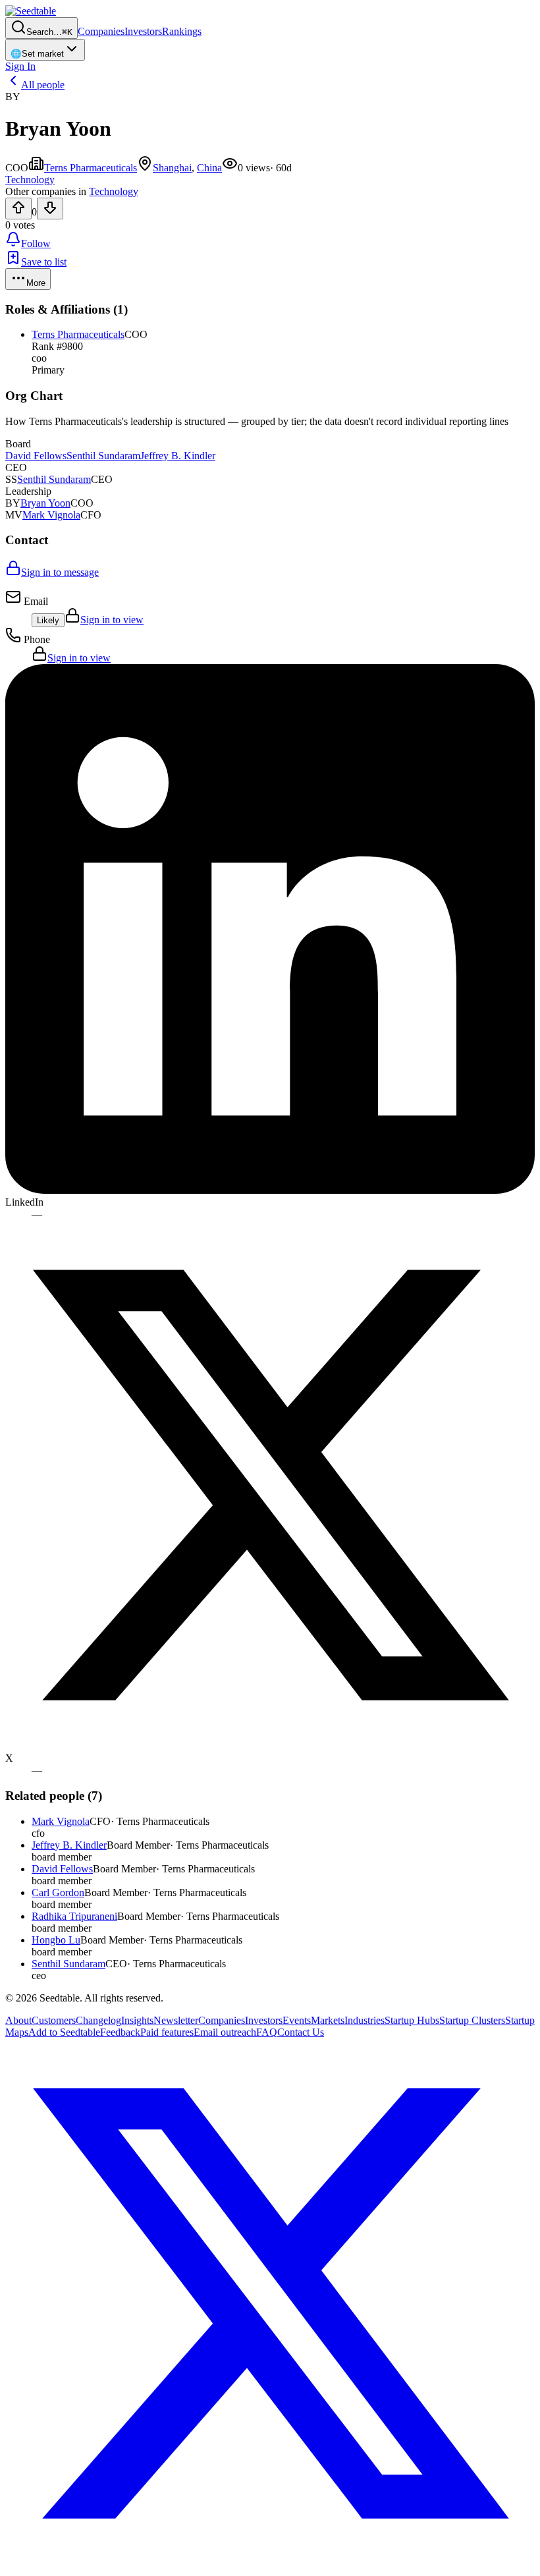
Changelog (98, 2020)
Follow (36, 243)
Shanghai (172, 168)
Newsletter (176, 2020)
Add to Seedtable (64, 2032)
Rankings (182, 31)
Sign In (20, 66)
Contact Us (301, 2032)
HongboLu (56, 1940)
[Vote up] (18, 209)
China (209, 168)
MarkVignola (51, 515)
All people (43, 85)
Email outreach (225, 2032)
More (36, 283)
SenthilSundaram (103, 456)
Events (297, 2020)
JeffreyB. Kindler (178, 456)
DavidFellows (36, 456)
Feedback (120, 2032)
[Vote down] (50, 209)
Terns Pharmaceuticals (91, 168)
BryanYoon (45, 503)
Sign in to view (112, 620)
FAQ (267, 2032)
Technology (114, 191)
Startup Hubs (412, 2020)
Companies (101, 31)
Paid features (167, 2032)
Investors (143, 31)
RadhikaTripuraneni (74, 1916)
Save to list (44, 262)
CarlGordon (58, 1892)
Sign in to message (60, 572)
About (18, 2020)
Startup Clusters (472, 2020)
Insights (137, 2020)
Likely (48, 620)
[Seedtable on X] (270, 2564)
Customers (54, 2020)
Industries (364, 2020)
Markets (328, 2020)
